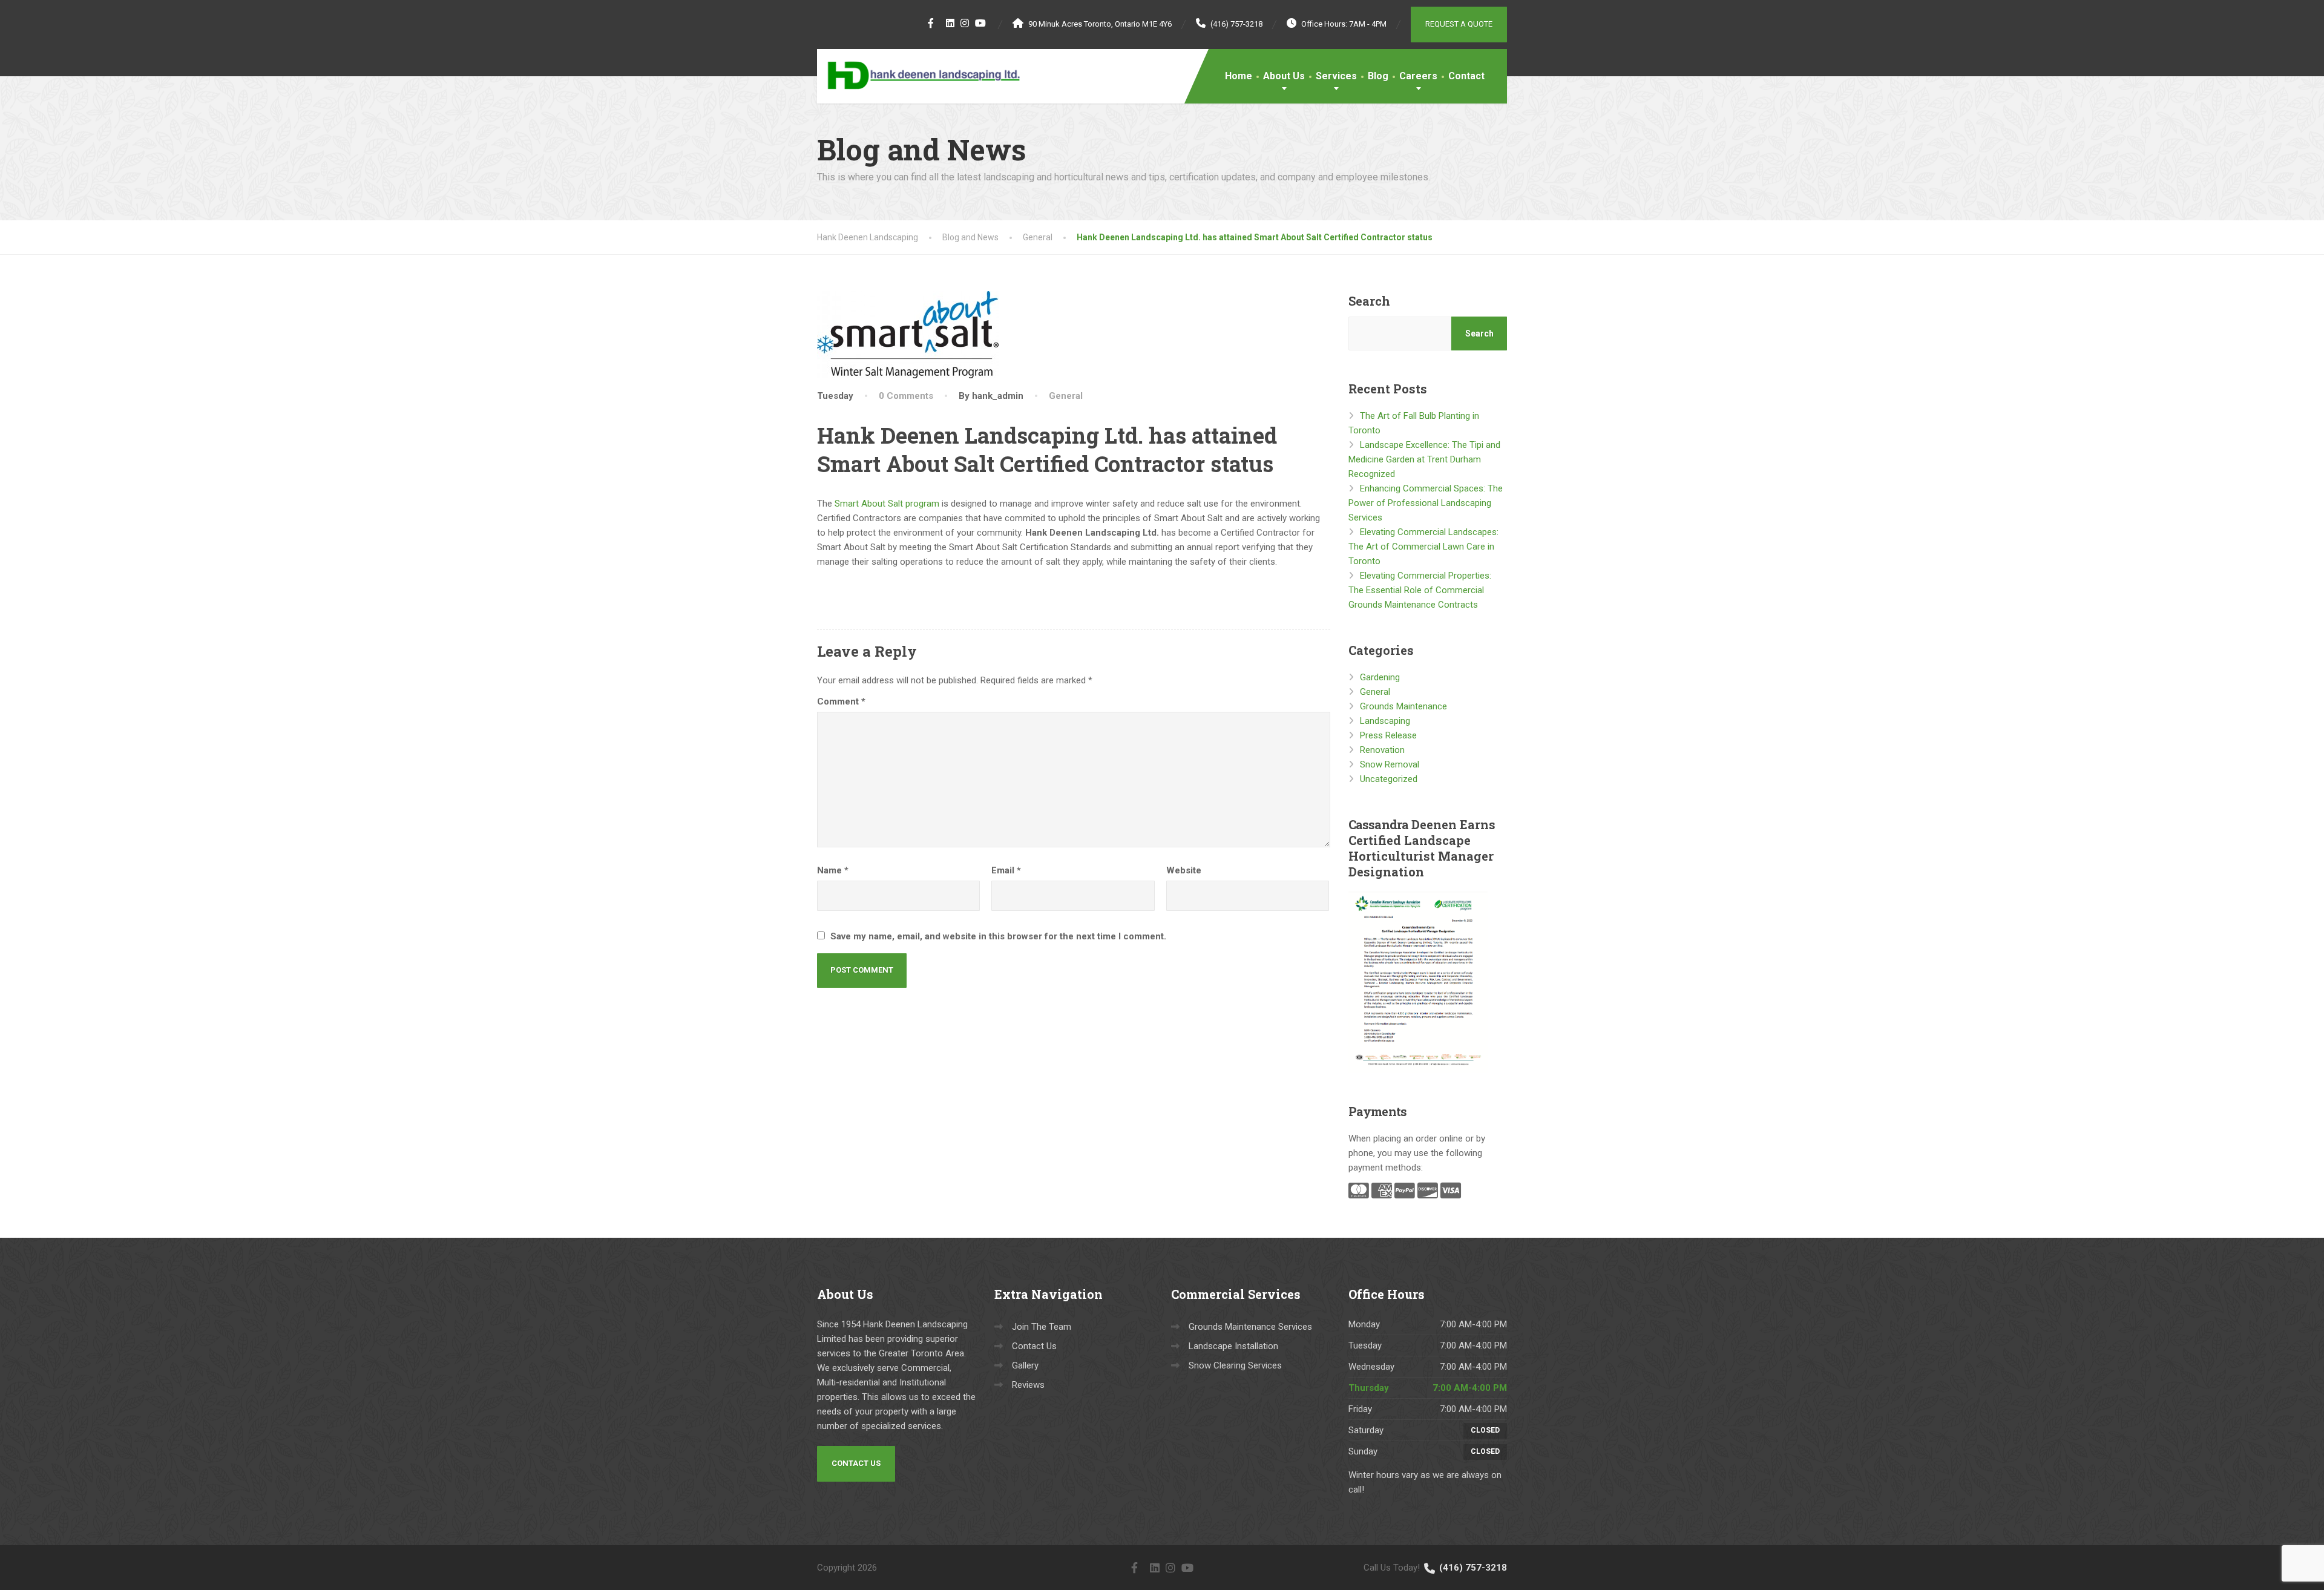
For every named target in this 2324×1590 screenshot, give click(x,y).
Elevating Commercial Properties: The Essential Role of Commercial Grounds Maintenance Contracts (1420, 590)
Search (1369, 301)
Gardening (1380, 677)
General (1066, 396)
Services (1336, 76)
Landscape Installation (1233, 1346)
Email (1006, 870)
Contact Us (856, 1463)
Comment (841, 701)
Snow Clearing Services (1235, 1365)
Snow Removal (1390, 764)
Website (1184, 870)
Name (833, 870)
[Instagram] (965, 23)
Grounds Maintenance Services (1250, 1327)
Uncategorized (1389, 779)
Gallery (1025, 1365)
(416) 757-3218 (1472, 1568)
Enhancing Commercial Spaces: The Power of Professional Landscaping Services (1426, 503)
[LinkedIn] (950, 23)
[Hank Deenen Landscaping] (918, 75)
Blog (1378, 76)
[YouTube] (981, 23)
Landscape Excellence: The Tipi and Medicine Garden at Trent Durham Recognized (1424, 459)
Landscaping (1385, 721)
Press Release (1388, 735)
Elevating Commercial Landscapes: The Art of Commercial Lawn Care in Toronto (1423, 547)
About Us (1284, 76)
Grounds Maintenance (1403, 706)
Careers (1418, 76)
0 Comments (906, 396)
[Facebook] (931, 23)
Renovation (1382, 750)
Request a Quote (1459, 24)
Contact (1466, 76)
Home (1239, 76)
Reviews (1028, 1385)
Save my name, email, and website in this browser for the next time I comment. (998, 936)
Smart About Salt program (887, 504)
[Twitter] (1144, 1566)
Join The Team (1042, 1327)
